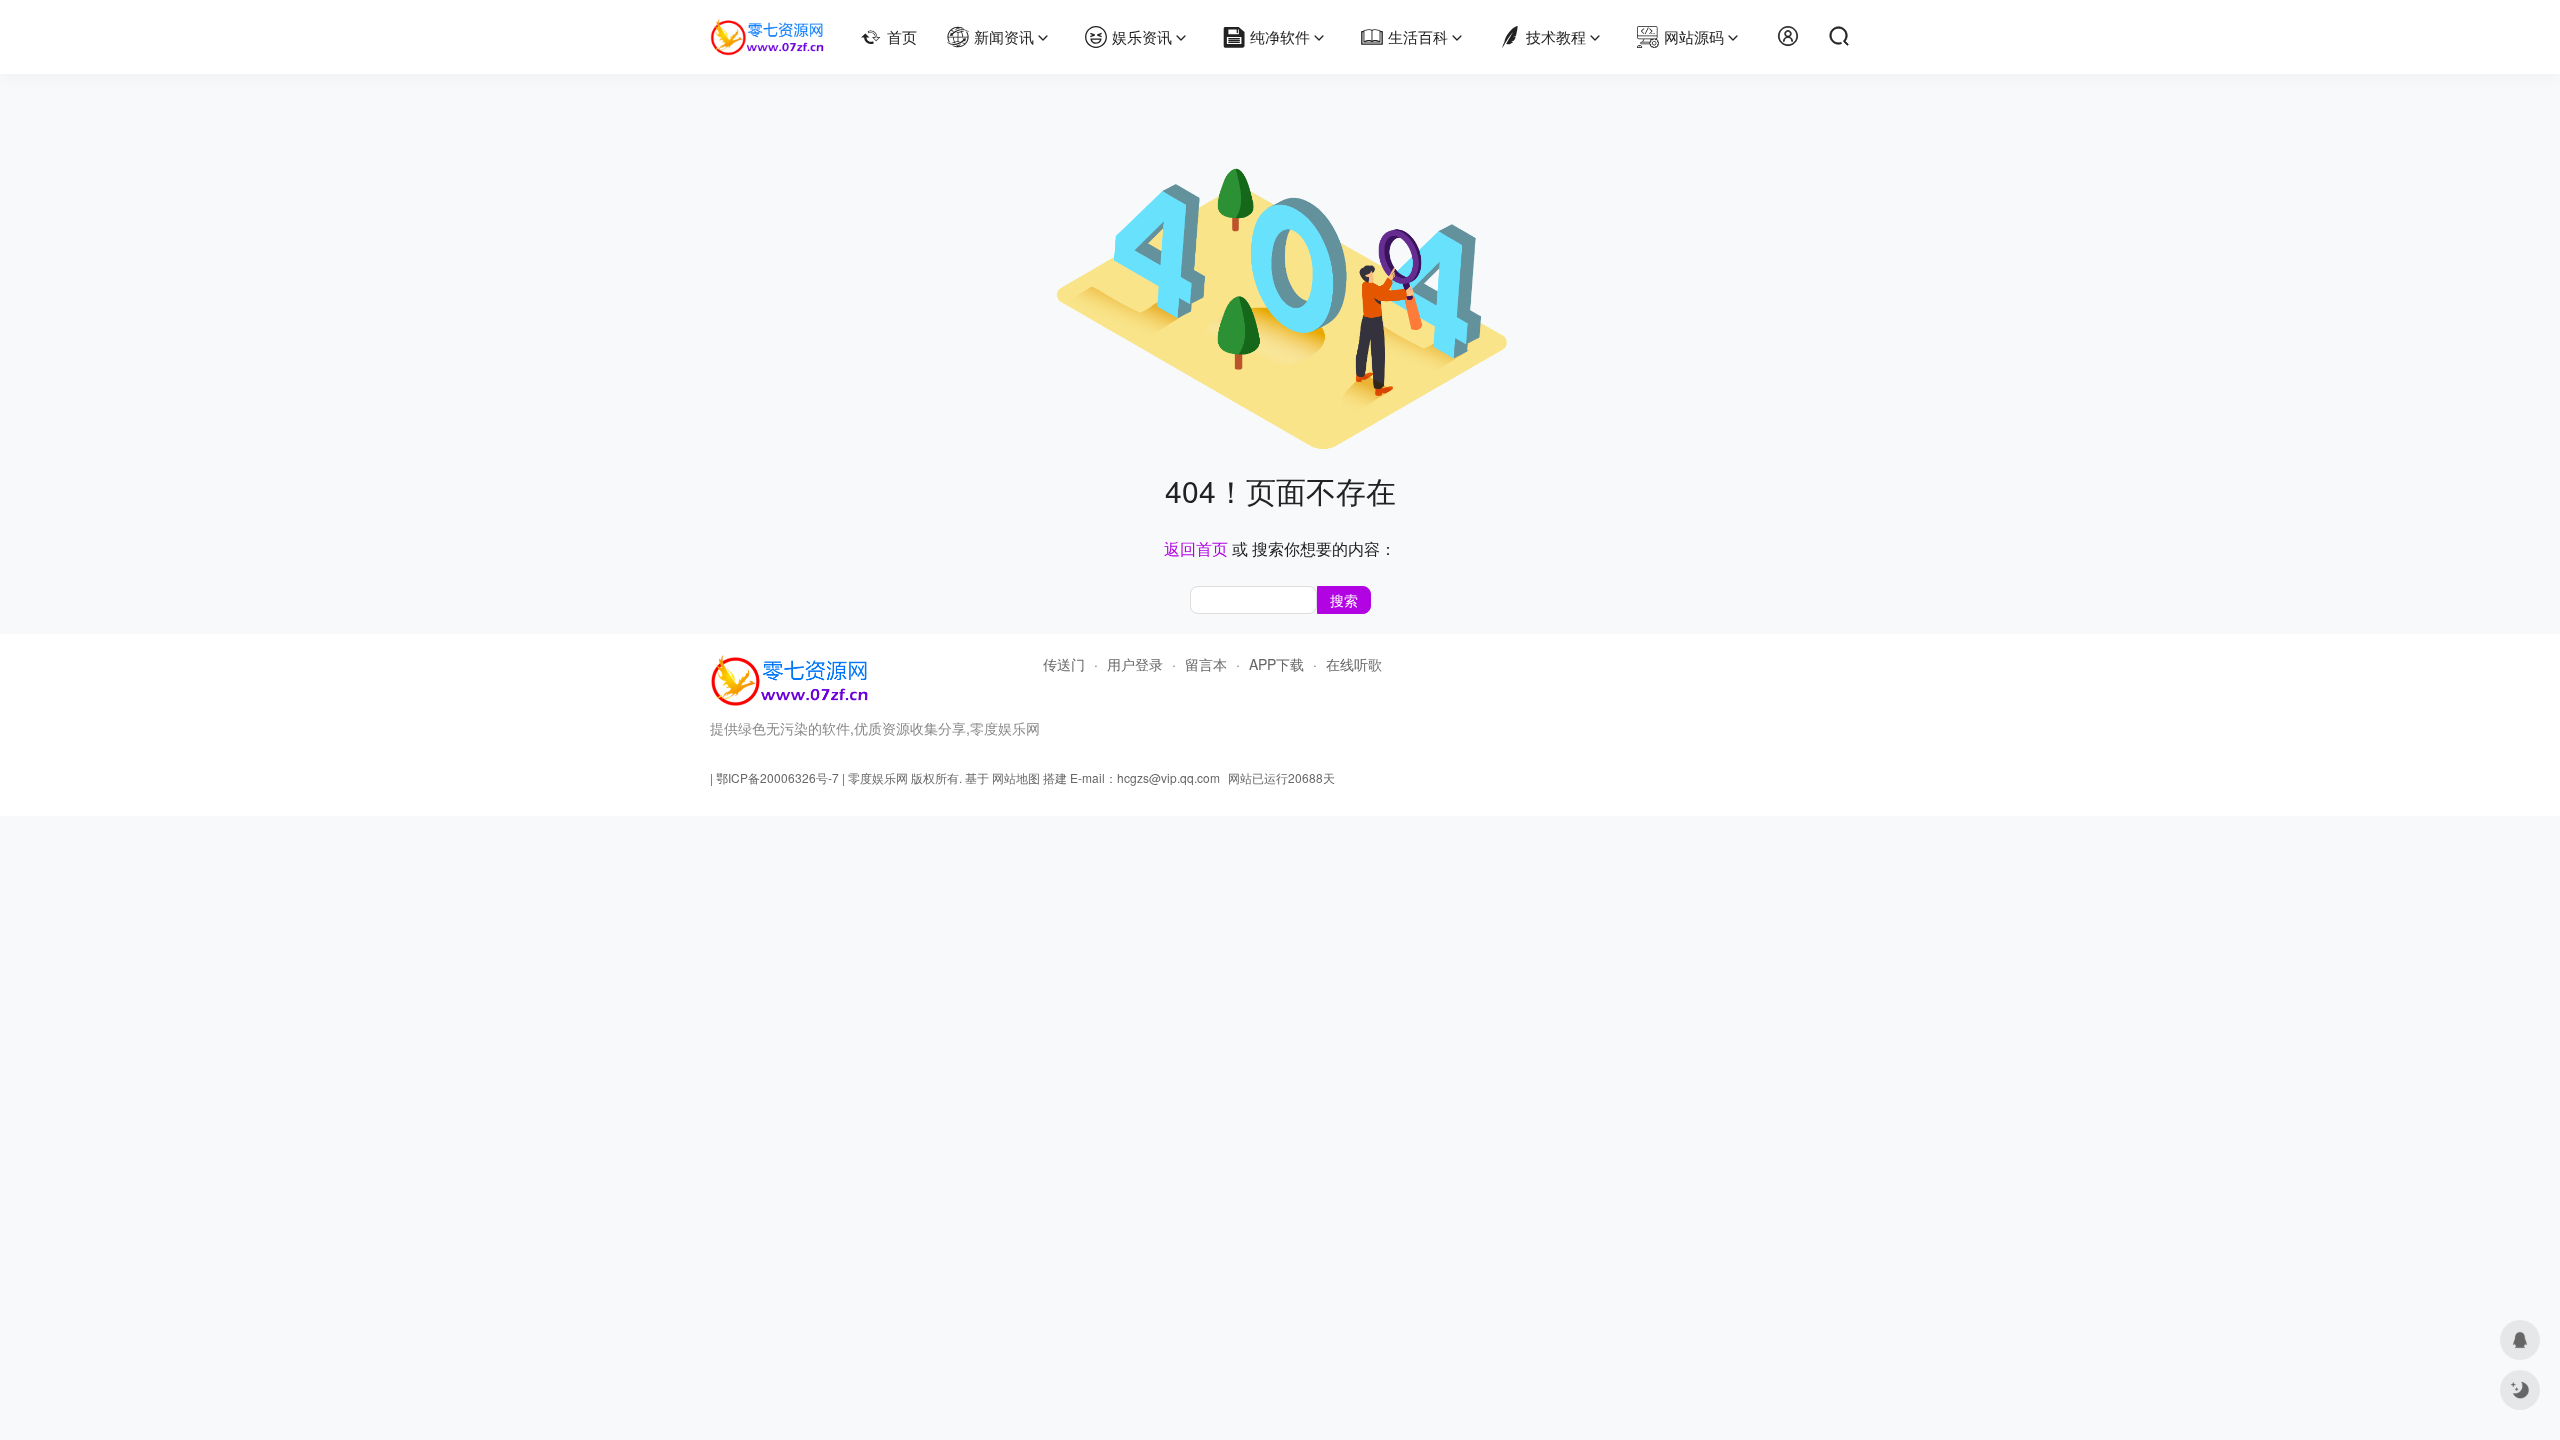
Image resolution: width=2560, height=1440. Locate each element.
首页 (902, 36)
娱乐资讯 (1142, 36)
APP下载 (1276, 664)
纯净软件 (1280, 36)
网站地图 (1016, 777)
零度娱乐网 (878, 777)
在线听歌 (1354, 664)
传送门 (1064, 664)
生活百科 (1418, 36)
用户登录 (1135, 664)
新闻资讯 (1004, 36)
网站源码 (1694, 36)
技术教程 (1556, 36)
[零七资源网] (767, 28)
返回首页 (1196, 548)
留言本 (1206, 664)
